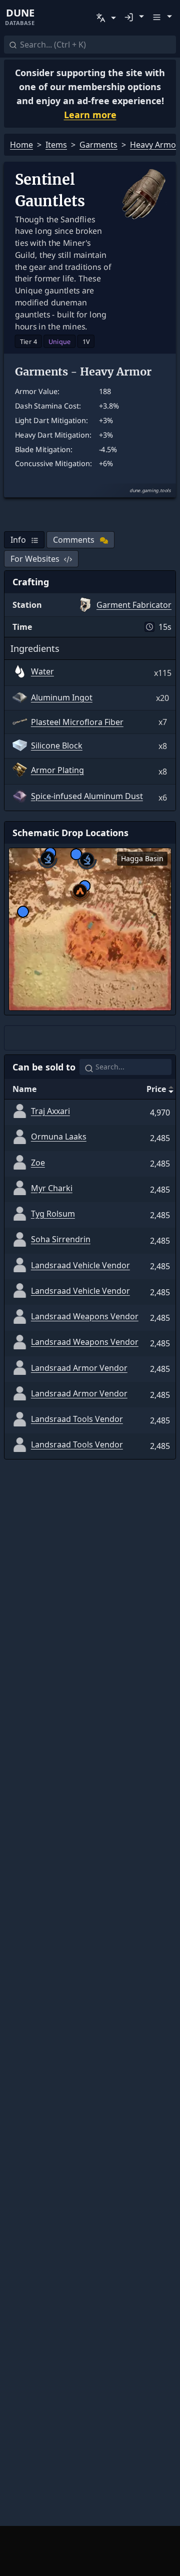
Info (18, 540)
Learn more (90, 115)
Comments (74, 540)
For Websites (35, 559)
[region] (90, 929)
